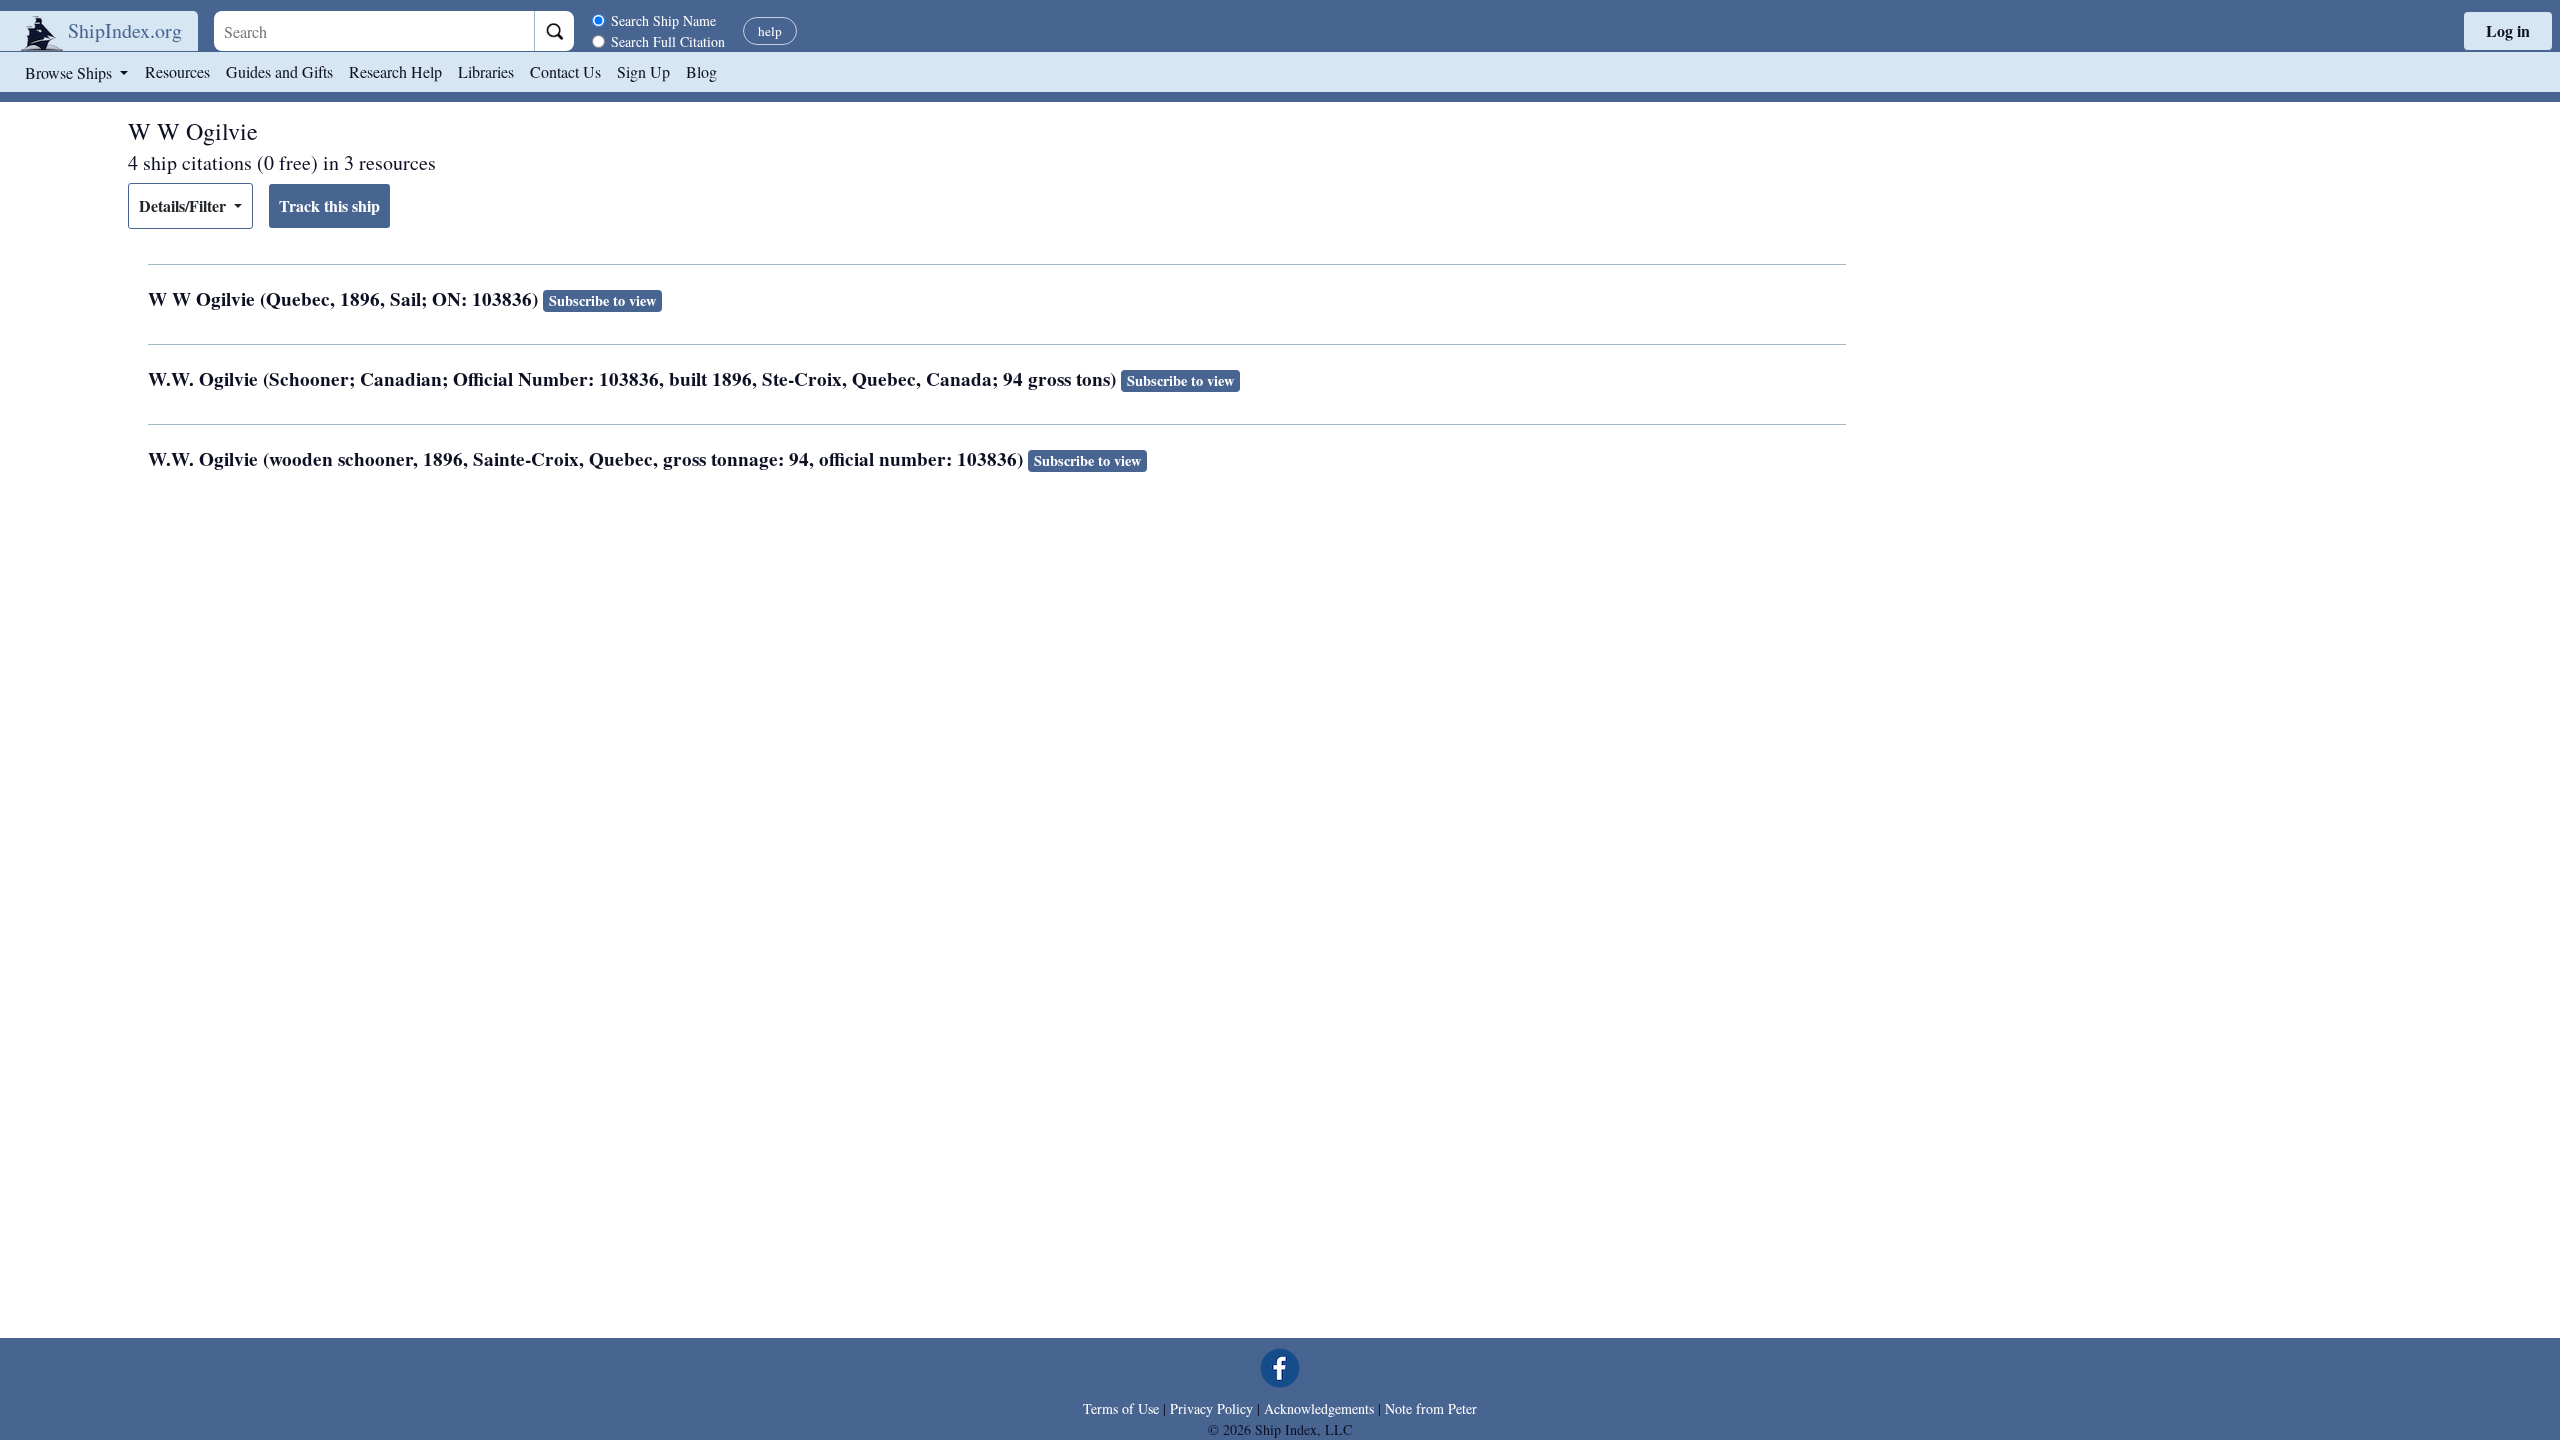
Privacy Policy (1211, 1408)
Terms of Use (1121, 1408)
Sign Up (643, 71)
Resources (177, 71)
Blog (701, 71)
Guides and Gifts (279, 71)
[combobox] (374, 31)
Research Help (395, 71)
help (770, 31)
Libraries (486, 71)
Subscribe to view (602, 300)
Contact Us (565, 71)
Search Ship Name (663, 20)
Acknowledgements (1319, 1408)
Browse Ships (70, 72)
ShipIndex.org (125, 30)
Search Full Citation (668, 41)
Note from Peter (1431, 1408)
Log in (2508, 30)
